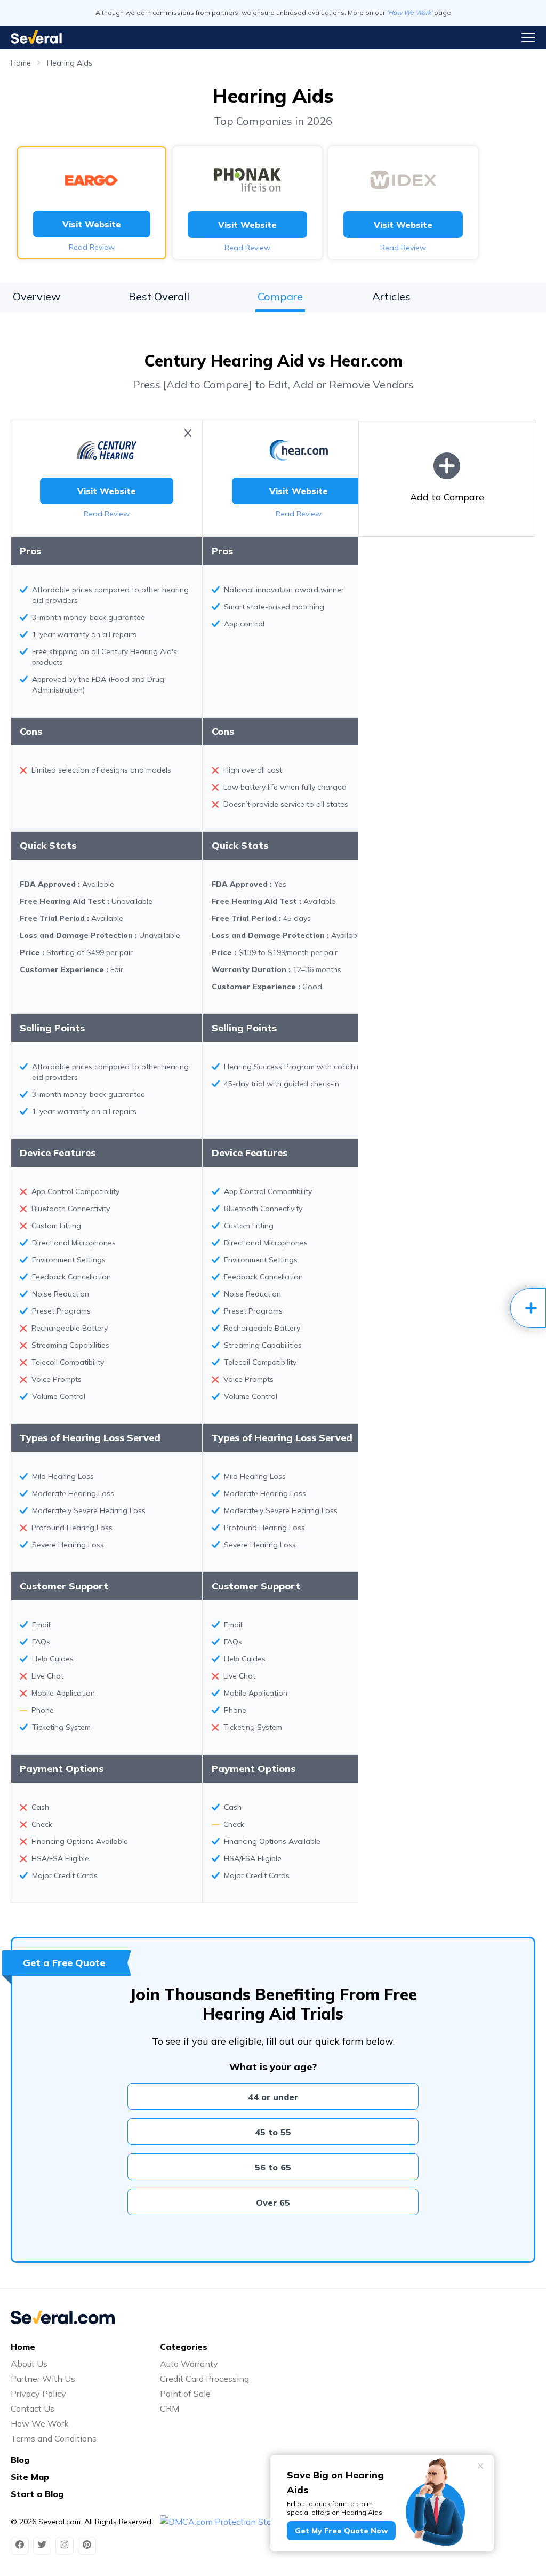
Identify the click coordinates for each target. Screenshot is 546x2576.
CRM (170, 2408)
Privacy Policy (38, 2394)
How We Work (40, 2423)
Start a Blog (37, 2494)
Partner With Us (43, 2379)
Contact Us (33, 2408)
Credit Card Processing (204, 2379)
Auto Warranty (189, 2364)
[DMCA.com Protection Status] (222, 2522)
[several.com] (36, 37)
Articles (391, 296)
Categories (184, 2347)
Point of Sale (185, 2394)
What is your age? (273, 2067)
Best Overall (159, 296)
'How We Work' (409, 13)
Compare (280, 296)
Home (21, 63)
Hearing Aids (70, 63)
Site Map (30, 2477)
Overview (37, 296)
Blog (20, 2460)
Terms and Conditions (54, 2438)
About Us (29, 2364)
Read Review (92, 247)
